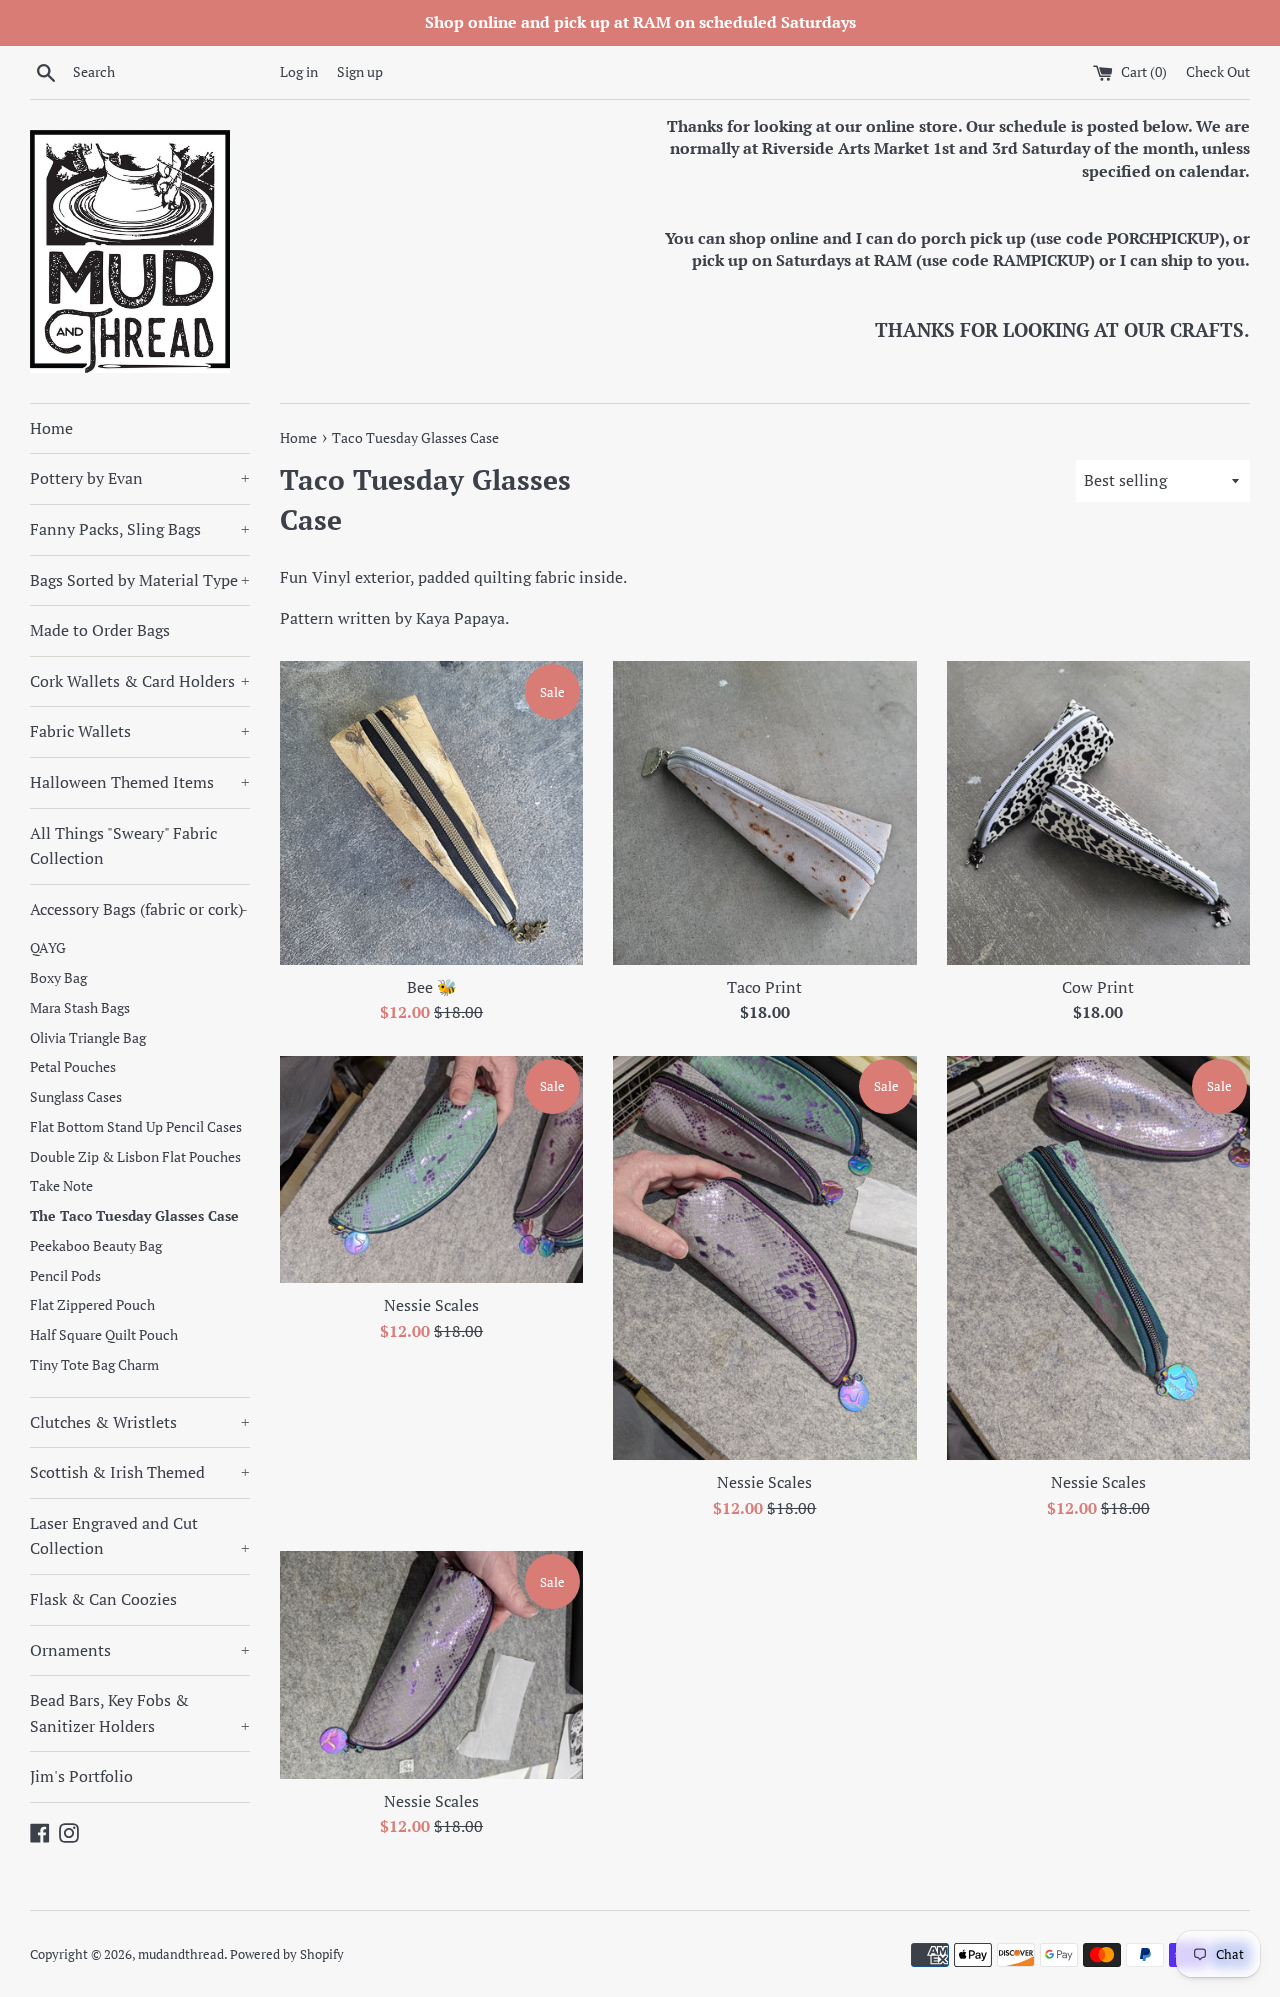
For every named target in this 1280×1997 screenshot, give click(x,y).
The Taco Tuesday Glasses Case (134, 1216)
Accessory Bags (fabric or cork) (139, 909)
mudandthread (181, 1954)
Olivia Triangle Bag (88, 1038)
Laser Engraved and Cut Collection (140, 1536)
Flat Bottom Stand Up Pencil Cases (136, 1127)
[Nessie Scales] (431, 1169)
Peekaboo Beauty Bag (96, 1246)
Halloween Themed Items (140, 782)
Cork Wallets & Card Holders (140, 681)
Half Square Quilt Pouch (104, 1335)
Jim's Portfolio (81, 1776)
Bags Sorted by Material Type (140, 580)
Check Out (1218, 71)
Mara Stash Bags (80, 1008)
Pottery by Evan (140, 478)
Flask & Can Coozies (103, 1599)
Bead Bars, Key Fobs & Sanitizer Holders (140, 1713)
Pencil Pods (65, 1276)
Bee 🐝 (432, 987)
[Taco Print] (764, 812)
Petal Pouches (73, 1067)
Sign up (360, 71)
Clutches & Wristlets (140, 1422)
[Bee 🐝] (431, 812)
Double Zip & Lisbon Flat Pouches (135, 1157)
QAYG (48, 948)
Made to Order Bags (100, 630)
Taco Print (764, 987)
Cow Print (1098, 987)
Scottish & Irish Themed (140, 1472)
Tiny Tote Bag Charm (94, 1365)
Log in (299, 71)
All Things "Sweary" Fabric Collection (123, 846)
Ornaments (140, 1650)
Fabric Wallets (140, 731)
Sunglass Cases (76, 1097)
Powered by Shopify (287, 1954)
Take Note (61, 1186)
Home (51, 428)
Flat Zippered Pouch (92, 1305)
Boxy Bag (58, 978)
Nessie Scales (431, 1305)
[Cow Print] (1098, 812)
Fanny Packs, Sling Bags (140, 529)
